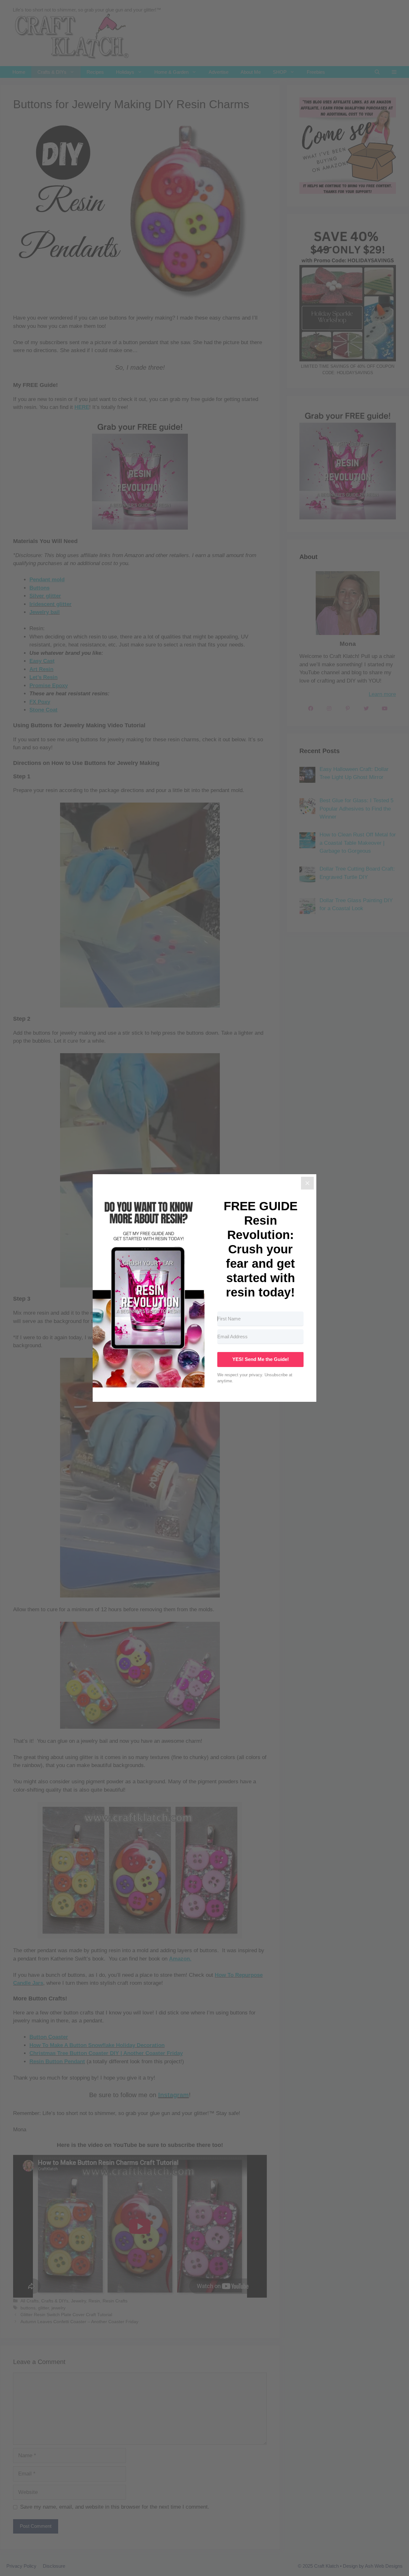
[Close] (307, 1183)
